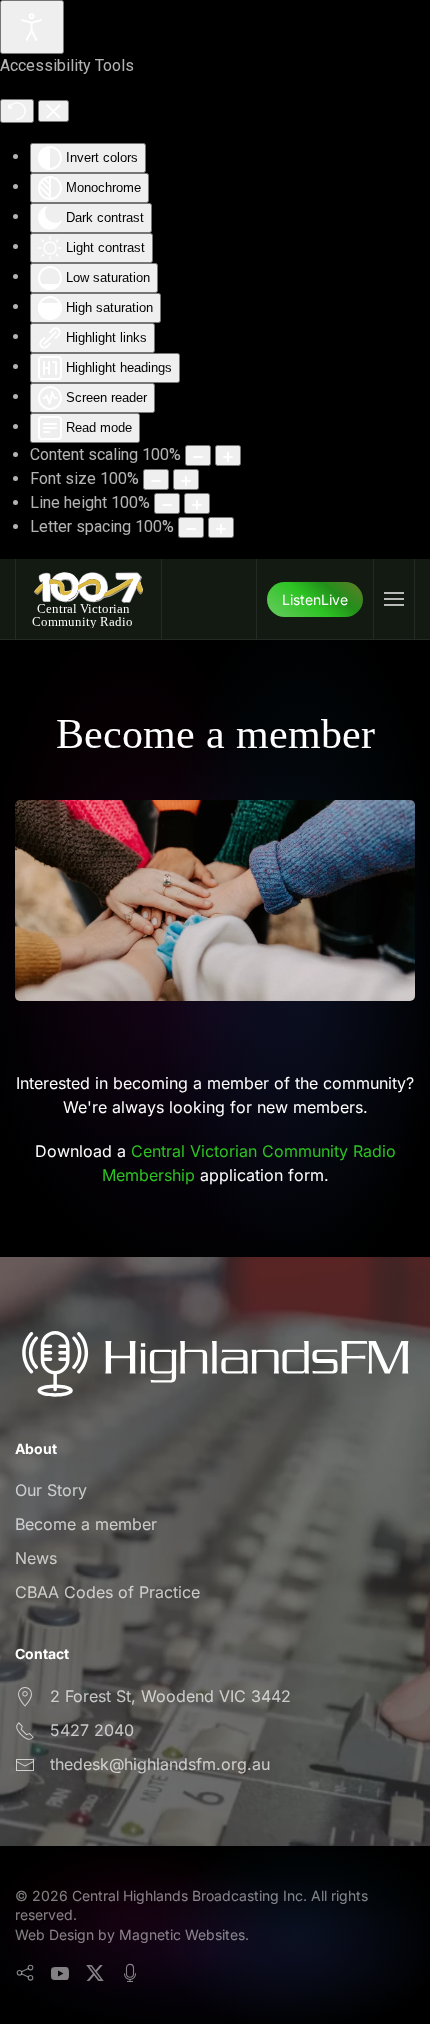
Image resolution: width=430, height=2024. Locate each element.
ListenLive (315, 599)
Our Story (51, 1490)
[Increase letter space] (221, 527)
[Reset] (17, 111)
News (36, 1558)
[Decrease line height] (167, 503)
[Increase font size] (186, 479)
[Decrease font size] (156, 479)
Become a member (86, 1524)
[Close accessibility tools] (53, 111)
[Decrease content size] (198, 455)
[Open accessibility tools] (32, 27)
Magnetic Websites (182, 1934)
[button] (393, 599)
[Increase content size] (228, 455)
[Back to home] (89, 599)
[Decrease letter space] (191, 527)
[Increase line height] (197, 503)
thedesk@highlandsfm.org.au (160, 1764)
